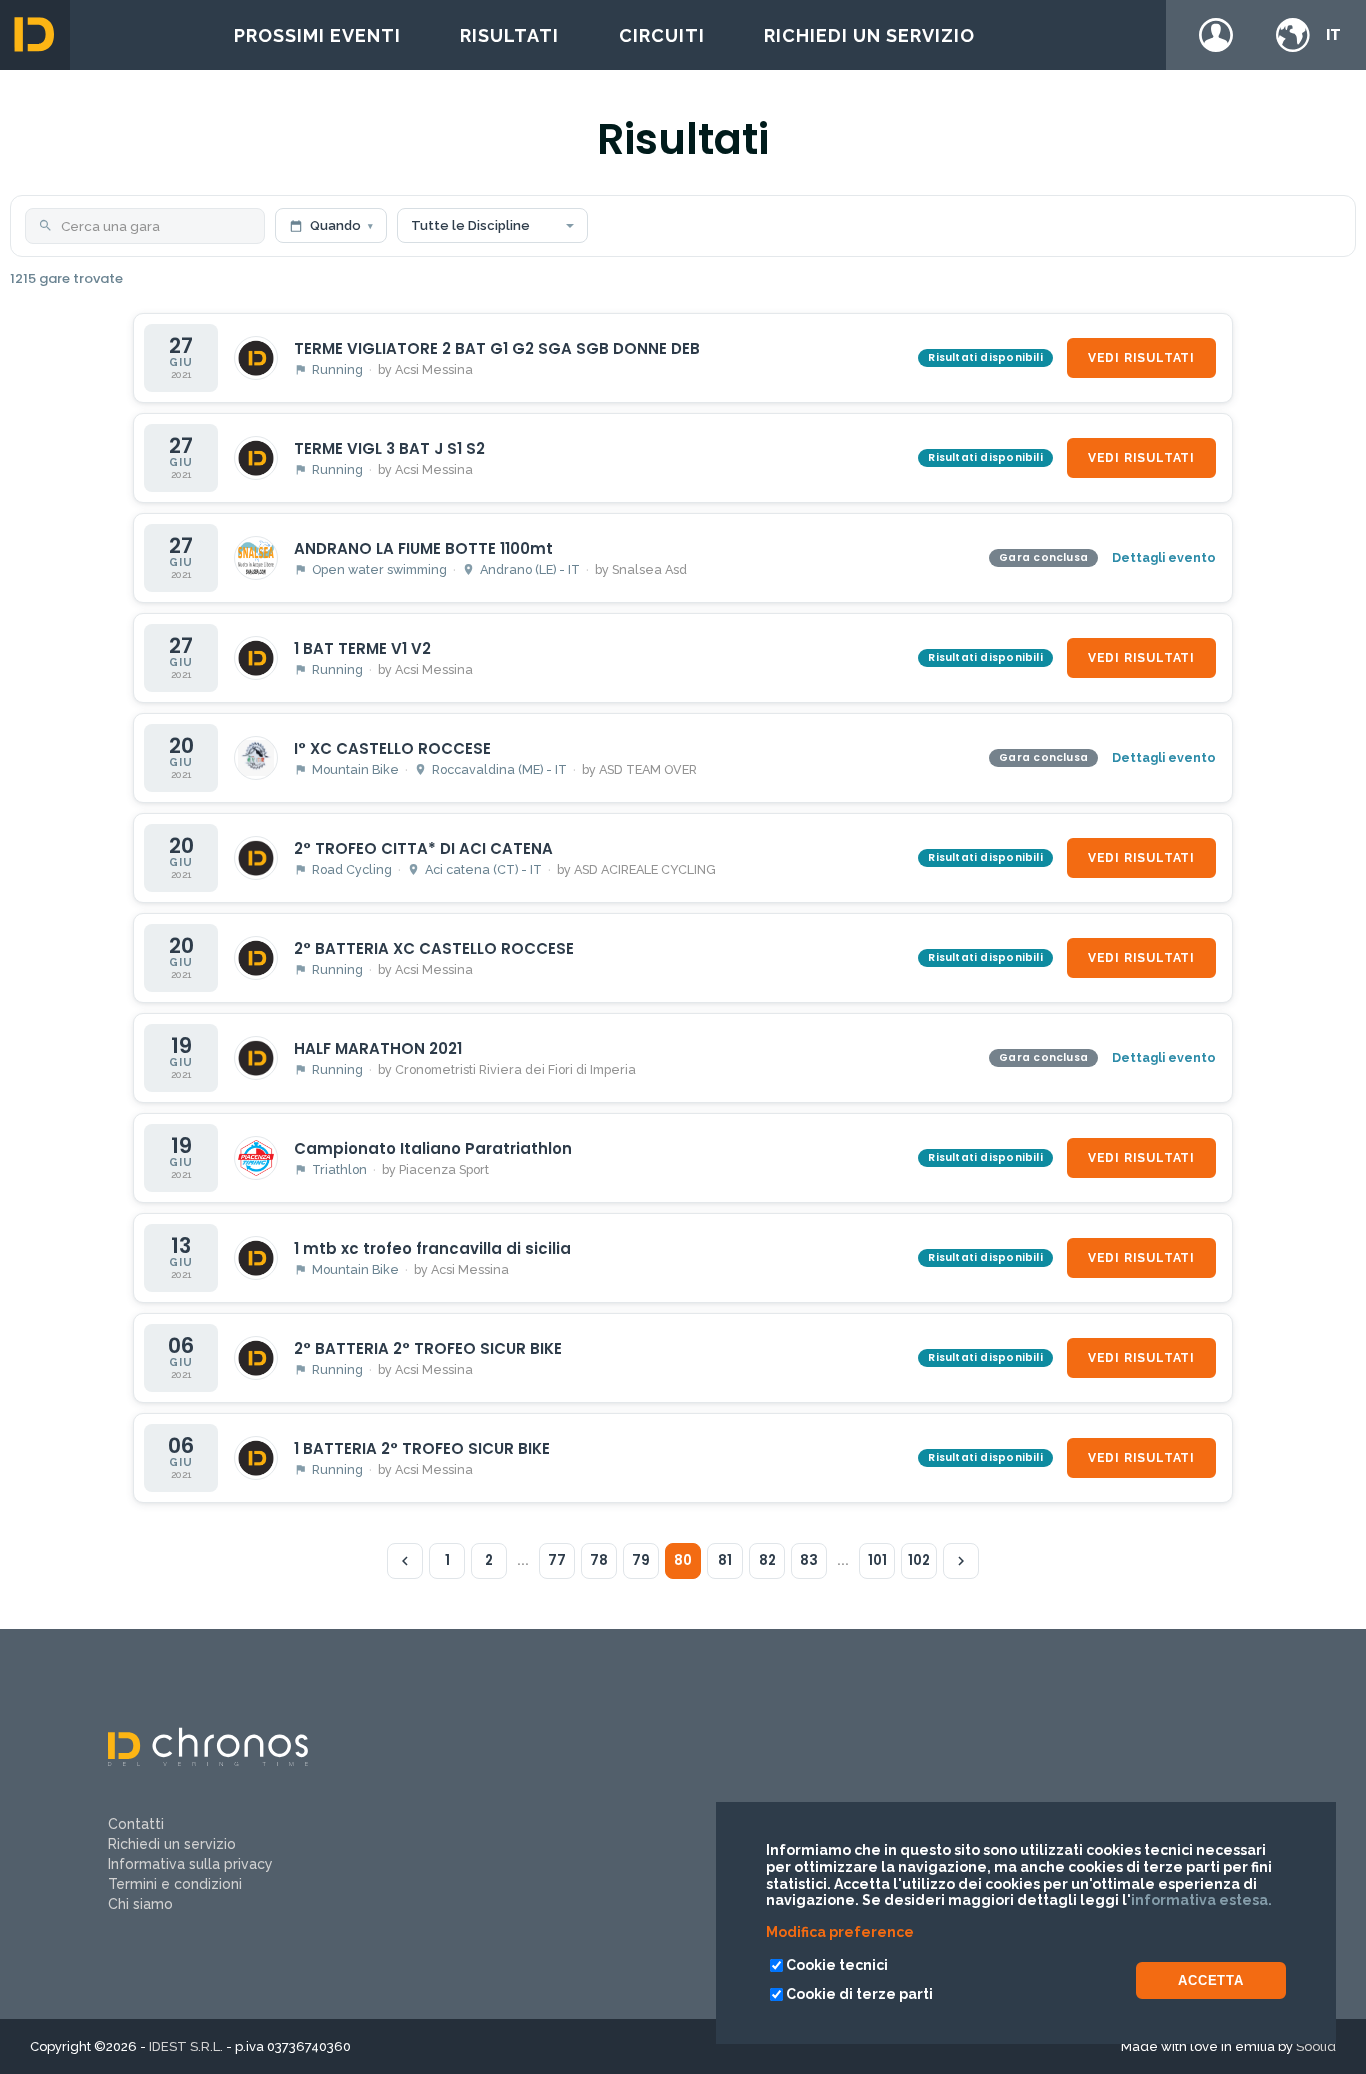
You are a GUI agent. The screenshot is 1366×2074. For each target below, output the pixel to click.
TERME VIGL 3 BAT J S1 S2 (389, 448)
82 (767, 1560)
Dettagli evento (1164, 557)
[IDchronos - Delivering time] (208, 1761)
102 (919, 1560)
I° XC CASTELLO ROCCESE (392, 748)
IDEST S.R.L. (186, 2046)
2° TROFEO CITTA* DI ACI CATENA (423, 848)
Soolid (1316, 2046)
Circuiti (662, 35)
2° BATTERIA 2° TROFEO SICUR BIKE (428, 1348)
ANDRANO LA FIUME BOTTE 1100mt (423, 548)
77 (557, 1560)
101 (877, 1560)
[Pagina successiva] (961, 1561)
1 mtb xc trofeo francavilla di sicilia (432, 1248)
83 (809, 1560)
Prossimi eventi (317, 35)
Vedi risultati (1141, 358)
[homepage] (35, 35)
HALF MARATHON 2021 (378, 1048)
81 (725, 1560)
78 (599, 1560)
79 (641, 1560)
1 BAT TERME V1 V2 (362, 648)
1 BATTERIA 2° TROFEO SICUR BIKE (422, 1448)
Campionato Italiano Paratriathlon (433, 1148)
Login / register (1216, 35)
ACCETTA (1211, 1980)
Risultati (509, 35)
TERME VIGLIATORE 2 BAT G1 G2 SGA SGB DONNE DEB (497, 348)
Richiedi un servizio (869, 35)
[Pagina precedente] (405, 1561)
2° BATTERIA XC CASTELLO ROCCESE (434, 948)
